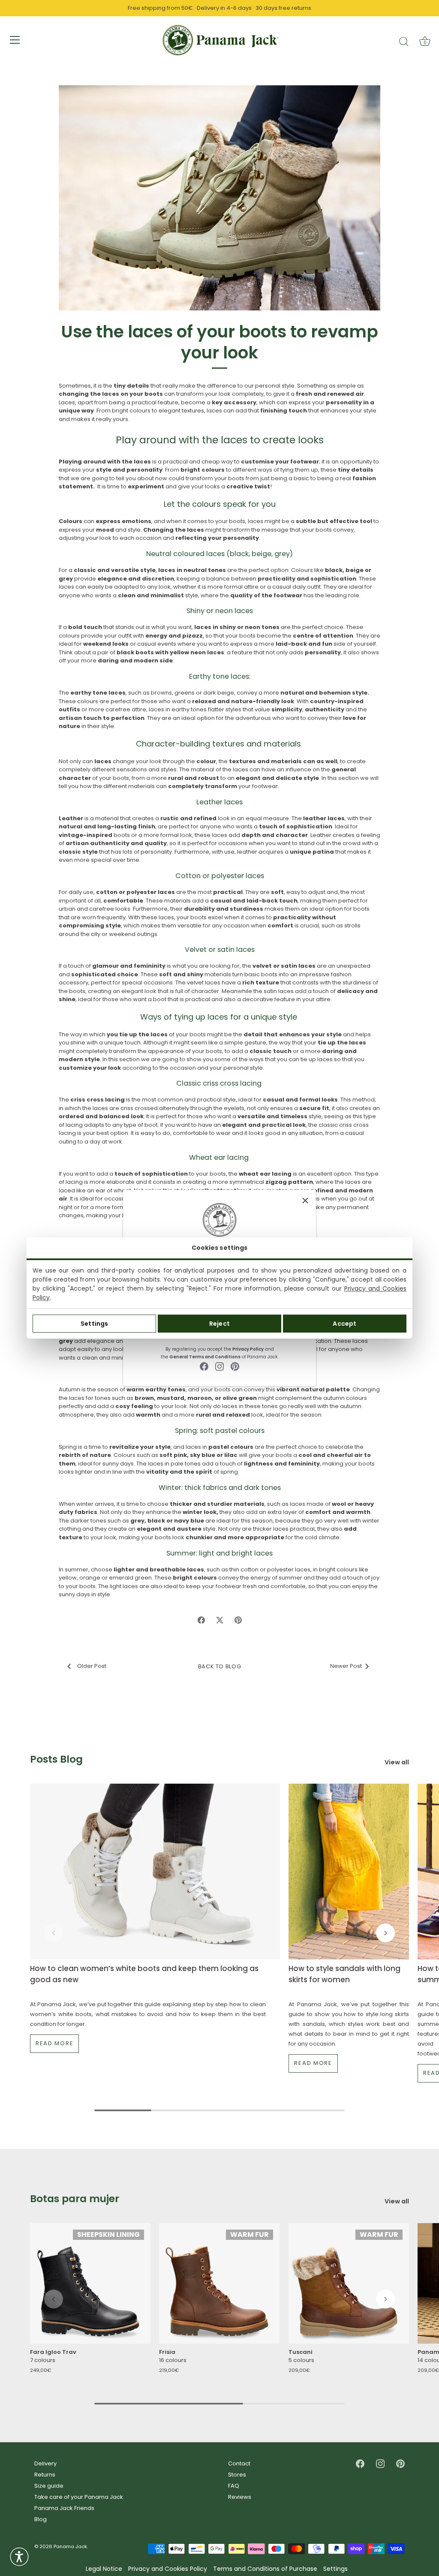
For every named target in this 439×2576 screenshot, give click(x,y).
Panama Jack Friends (64, 2508)
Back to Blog (220, 1666)
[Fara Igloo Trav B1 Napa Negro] (90, 2283)
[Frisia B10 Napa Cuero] (219, 2283)
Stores (237, 2475)
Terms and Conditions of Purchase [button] (265, 2569)
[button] (54, 1933)
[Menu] (15, 40)
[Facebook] (204, 1366)
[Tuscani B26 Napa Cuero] (349, 2283)
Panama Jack (70, 2546)
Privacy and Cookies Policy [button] (168, 2569)
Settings (94, 1324)
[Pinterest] (235, 1366)
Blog (41, 2519)
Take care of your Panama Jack (79, 2497)
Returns (45, 2475)
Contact (239, 2463)
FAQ (234, 2486)
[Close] (305, 1201)
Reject (219, 1324)
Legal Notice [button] (104, 2569)
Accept (344, 1324)
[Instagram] (219, 1366)
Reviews (240, 2497)
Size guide (49, 2486)
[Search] (404, 41)
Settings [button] (335, 2569)
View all (397, 1762)
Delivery (45, 2463)
